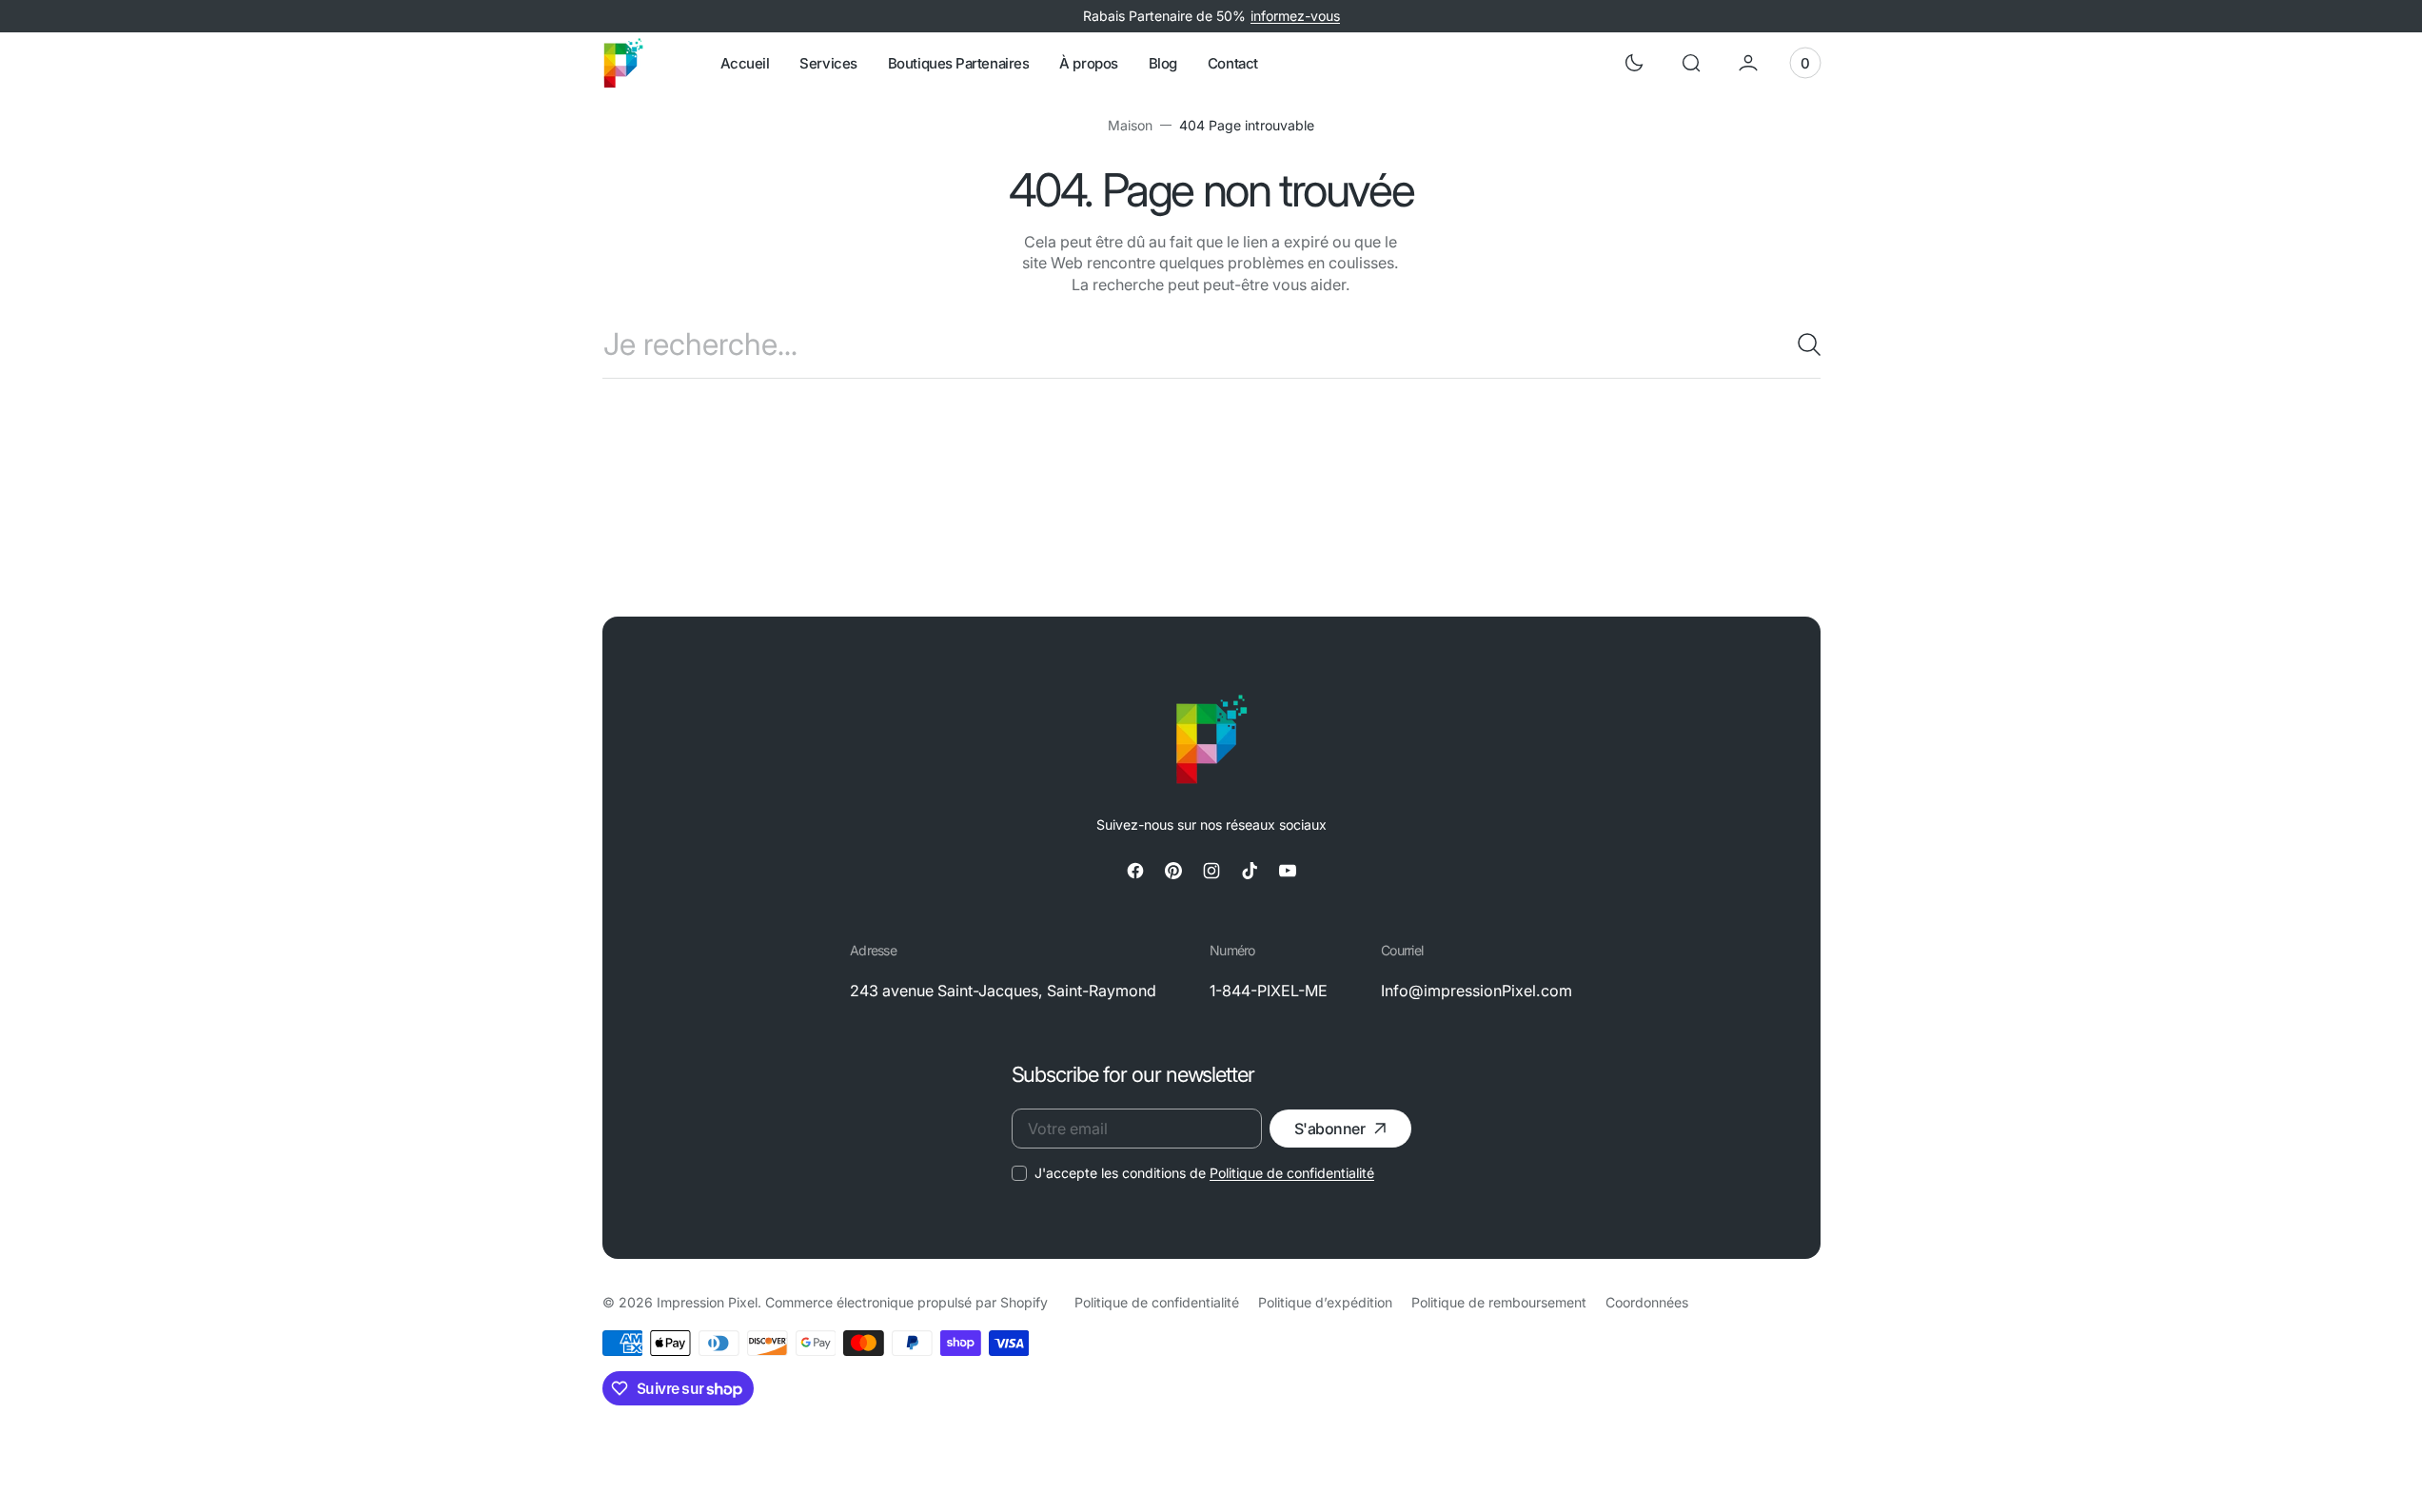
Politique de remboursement (1499, 1302)
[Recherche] (1802, 344)
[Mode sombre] (1634, 63)
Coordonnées (1647, 1302)
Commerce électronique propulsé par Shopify (906, 1302)
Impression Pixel (707, 1302)
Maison (1130, 125)
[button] (1691, 63)
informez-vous (1295, 16)
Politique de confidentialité (1292, 1173)
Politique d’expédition (1325, 1302)
